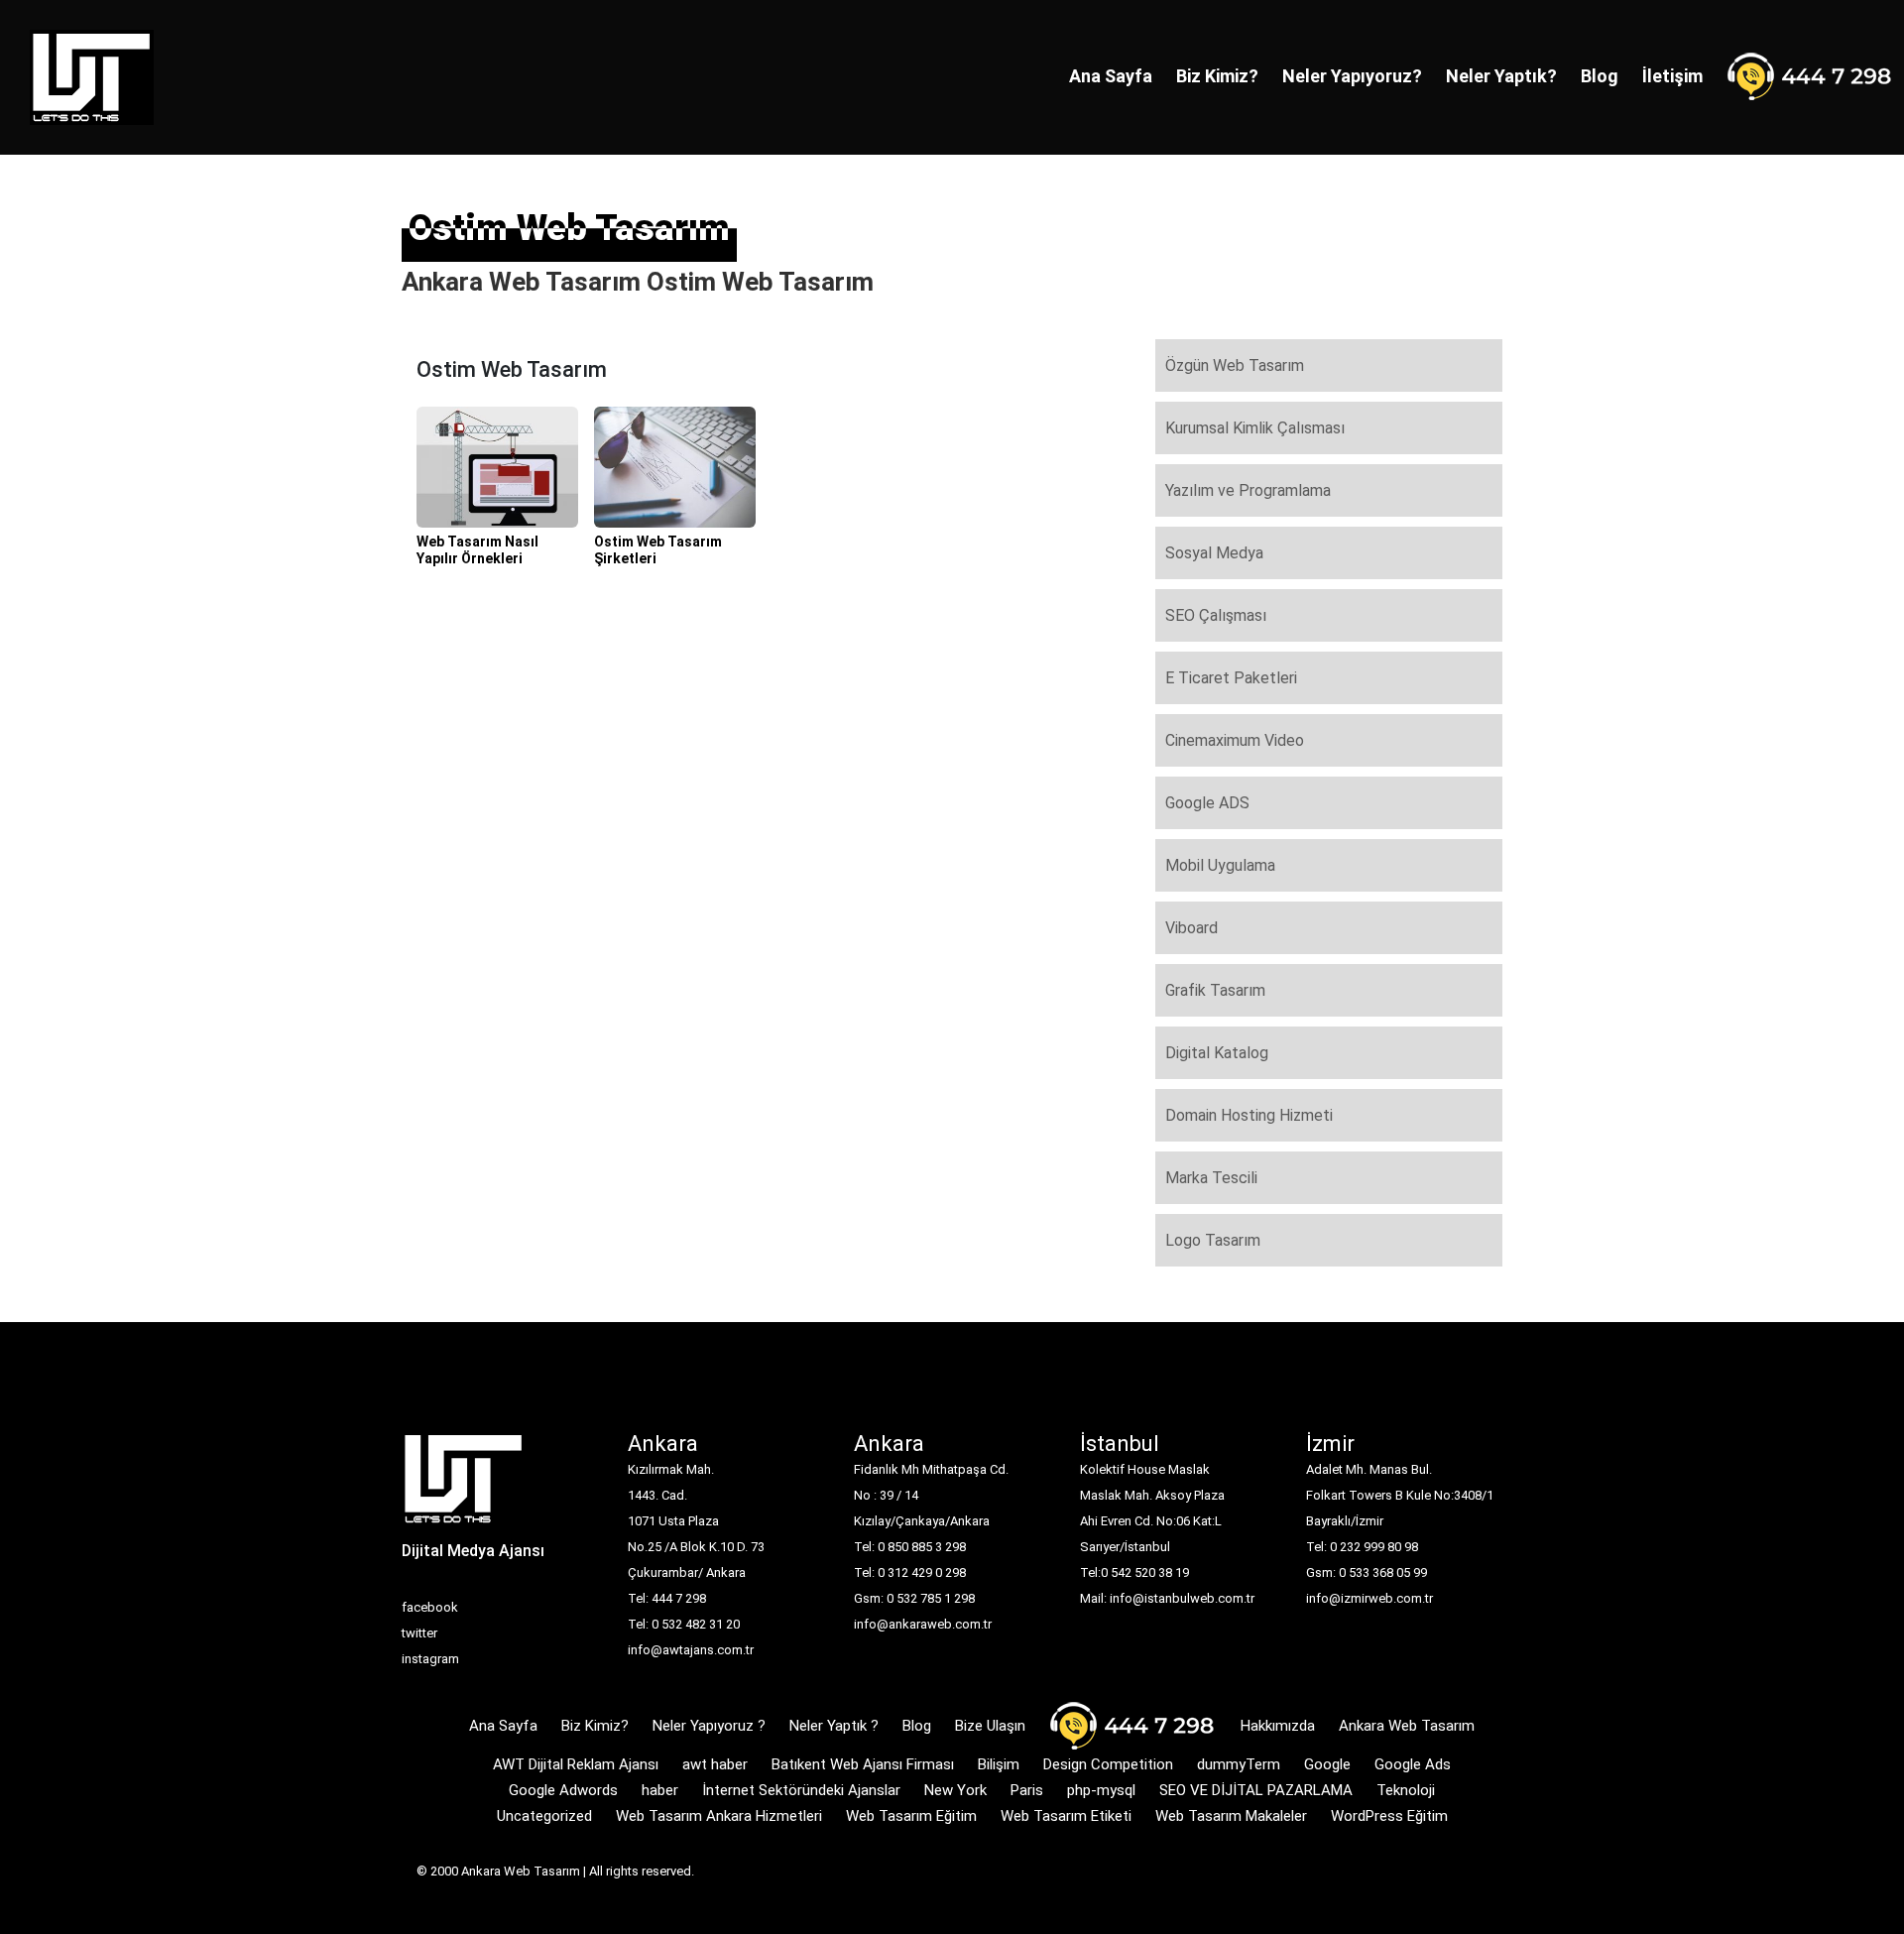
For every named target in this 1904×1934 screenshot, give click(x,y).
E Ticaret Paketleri (1231, 678)
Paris (1027, 1790)
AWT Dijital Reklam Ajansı (576, 1764)
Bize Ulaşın (990, 1726)
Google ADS (1207, 803)
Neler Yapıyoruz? (1352, 76)
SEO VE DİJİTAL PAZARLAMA (1256, 1790)
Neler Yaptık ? (834, 1726)
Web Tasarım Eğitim (911, 1816)
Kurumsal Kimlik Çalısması (1255, 428)
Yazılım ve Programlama (1248, 490)
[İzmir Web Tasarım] (464, 1485)
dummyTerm (1239, 1764)
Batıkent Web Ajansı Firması (863, 1764)
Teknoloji (1406, 1790)
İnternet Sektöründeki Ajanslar (801, 1790)
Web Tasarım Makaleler (1231, 1816)
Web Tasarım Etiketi (1066, 1816)
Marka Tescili (1211, 1178)
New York (955, 1790)
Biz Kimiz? (1217, 76)
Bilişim (999, 1764)
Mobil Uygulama (1220, 865)
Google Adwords (563, 1790)
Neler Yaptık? (1501, 76)
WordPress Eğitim (1389, 1816)
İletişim (1672, 76)
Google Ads (1413, 1764)
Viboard (1191, 928)
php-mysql (1101, 1790)
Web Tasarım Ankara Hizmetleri (719, 1816)
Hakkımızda (1278, 1726)
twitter (419, 1633)
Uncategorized (544, 1816)
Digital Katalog (1217, 1053)
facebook (430, 1607)
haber (660, 1790)
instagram (430, 1659)
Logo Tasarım (1213, 1240)
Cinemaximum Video (1235, 740)
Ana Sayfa (1111, 76)
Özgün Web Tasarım (1235, 365)
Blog (1600, 76)
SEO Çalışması (1216, 615)
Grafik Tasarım (1215, 990)
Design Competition (1108, 1764)
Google (1327, 1764)
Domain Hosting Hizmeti (1249, 1115)
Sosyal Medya (1214, 553)
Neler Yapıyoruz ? (709, 1726)
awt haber (715, 1764)
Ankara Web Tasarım (1407, 1726)
